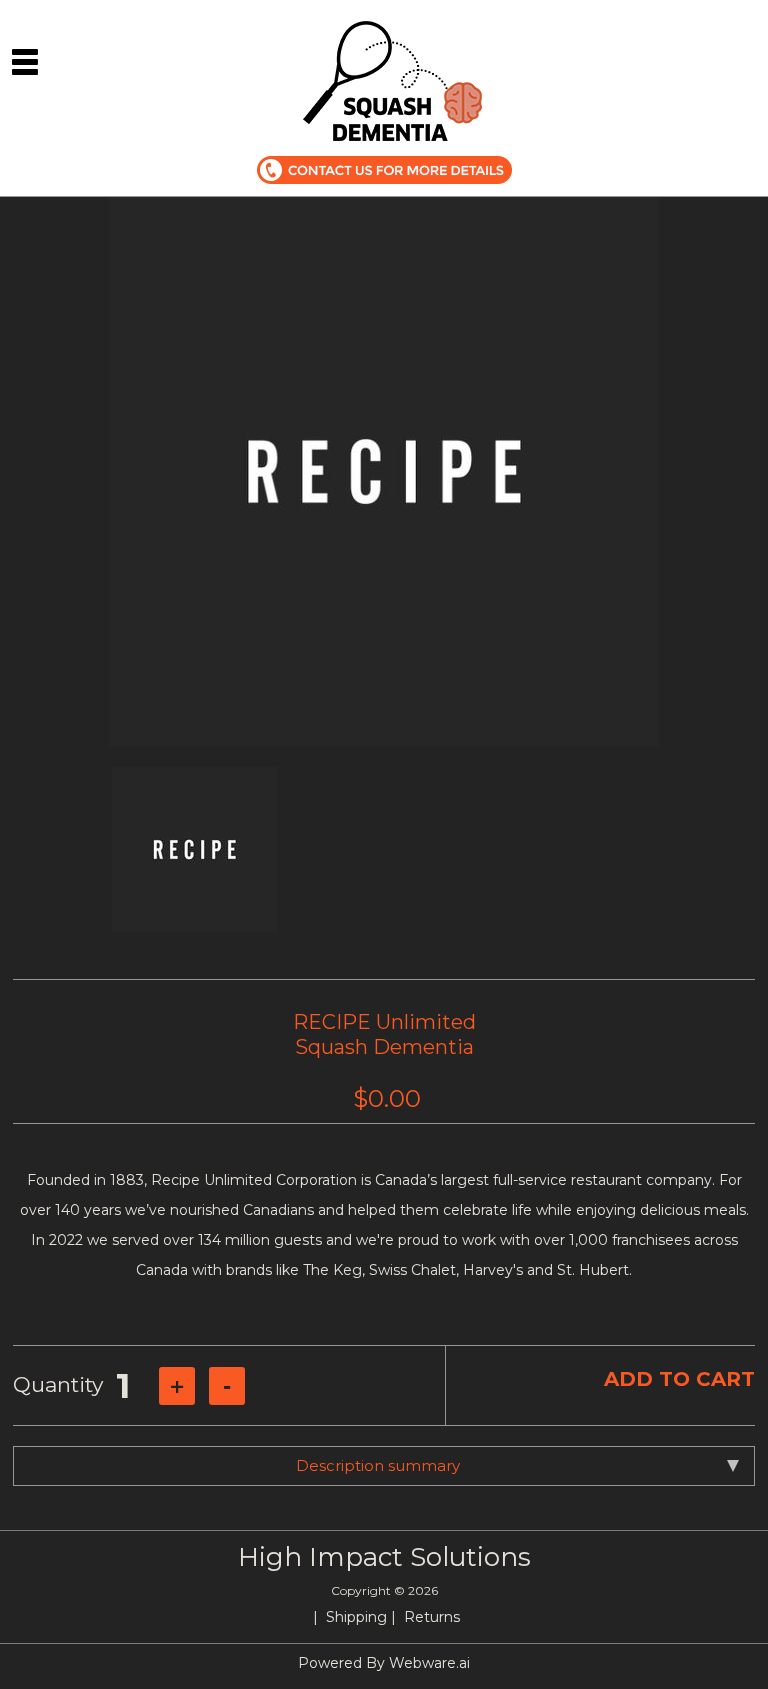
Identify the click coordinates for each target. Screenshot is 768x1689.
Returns (432, 1617)
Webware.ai (429, 1663)
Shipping (356, 1617)
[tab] (384, 1466)
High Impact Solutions (384, 1557)
